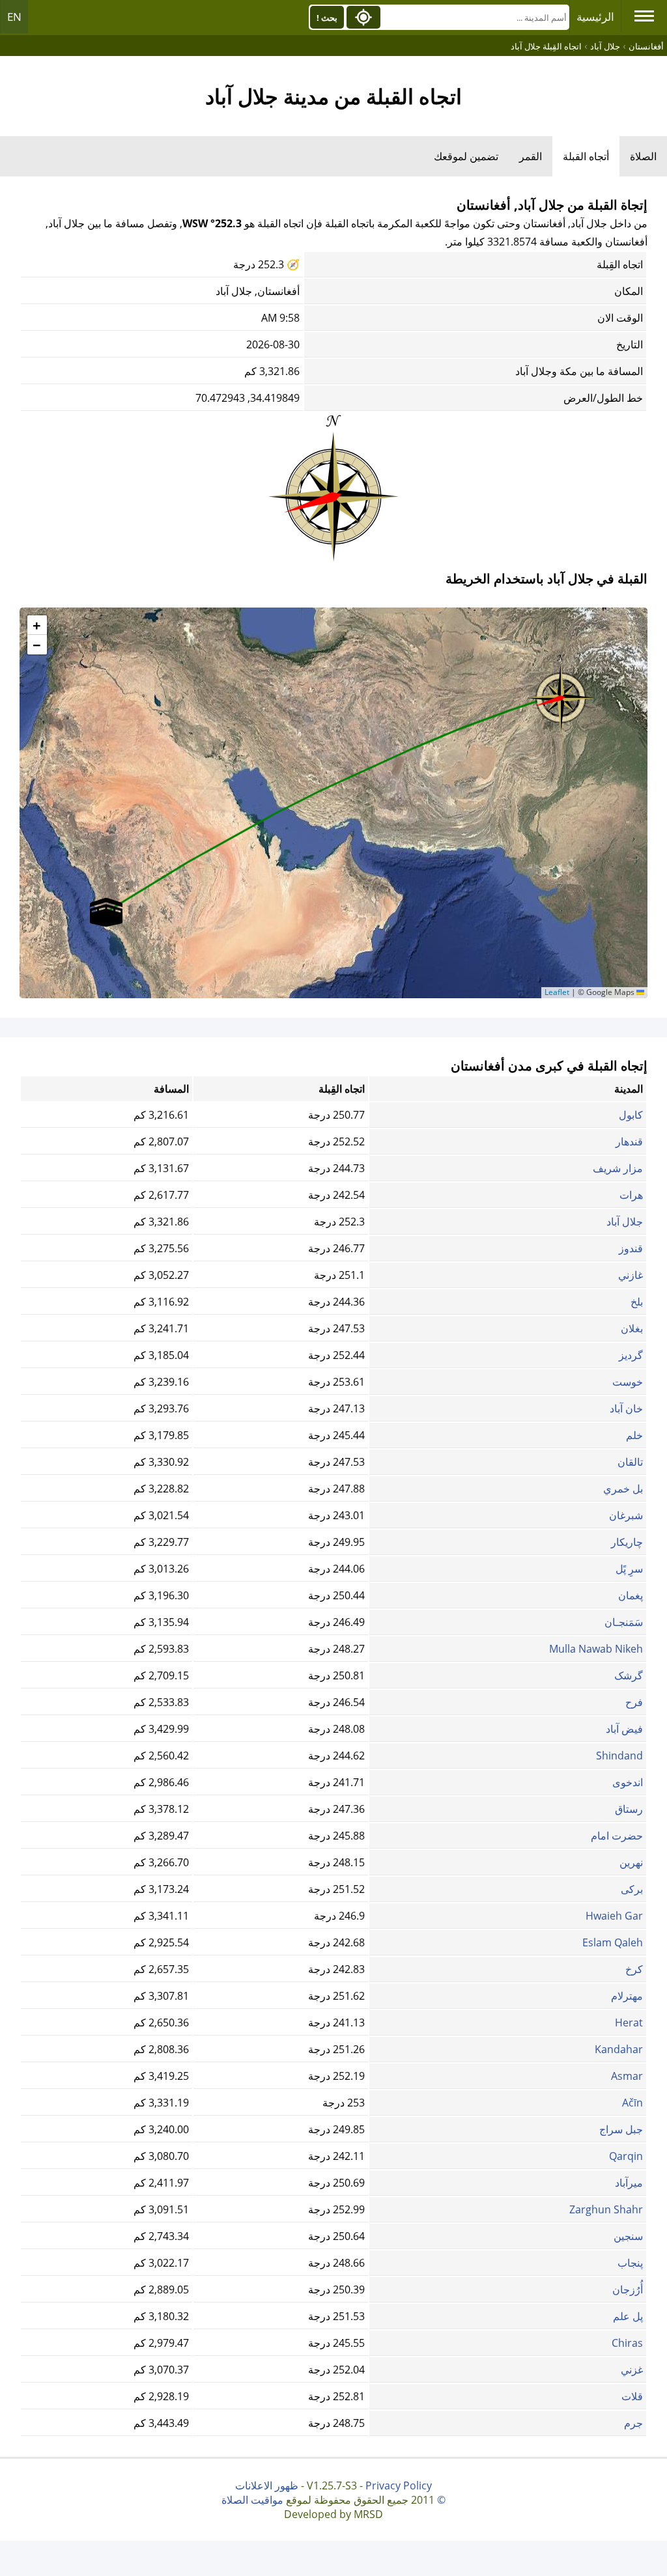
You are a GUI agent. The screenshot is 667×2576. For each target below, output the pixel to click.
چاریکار (627, 1542)
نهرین (631, 1862)
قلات (632, 2396)
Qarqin (626, 2156)
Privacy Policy (399, 2485)
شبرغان (626, 1515)
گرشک (629, 1675)
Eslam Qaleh (613, 1942)
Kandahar (619, 2049)
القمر (531, 156)
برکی (632, 1889)
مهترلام (627, 1996)
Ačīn (632, 2103)
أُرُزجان (628, 2289)
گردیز (631, 1355)
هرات (631, 1195)
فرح (634, 1702)
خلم (634, 1435)
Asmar (627, 2076)
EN (14, 17)
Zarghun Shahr (606, 2209)
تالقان (630, 1462)
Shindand (619, 1756)
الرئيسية (595, 17)
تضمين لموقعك (466, 156)
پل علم (628, 2316)
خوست (628, 1382)
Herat (629, 2023)
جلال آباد (625, 1222)
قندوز (631, 1248)
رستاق (629, 1809)
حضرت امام (617, 1836)
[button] (561, 693)
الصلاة (643, 156)
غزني (632, 2370)
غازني (631, 1275)
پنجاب (630, 2263)
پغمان (631, 1595)
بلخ (637, 1302)
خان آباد (626, 1408)
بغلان (632, 1328)
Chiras (627, 2343)
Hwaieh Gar (614, 1916)
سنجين (628, 2236)
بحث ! (327, 18)
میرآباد (629, 2183)
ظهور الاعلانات (267, 2485)
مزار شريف (618, 1168)
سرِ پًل (629, 1569)
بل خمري (623, 1489)
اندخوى (628, 1782)
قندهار (629, 1141)
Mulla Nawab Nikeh (596, 1649)
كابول (631, 1115)
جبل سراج (621, 2129)
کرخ (634, 1969)
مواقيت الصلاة (252, 2500)
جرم (633, 2423)
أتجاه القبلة (586, 156)
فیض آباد (624, 1729)
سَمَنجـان (624, 1622)
